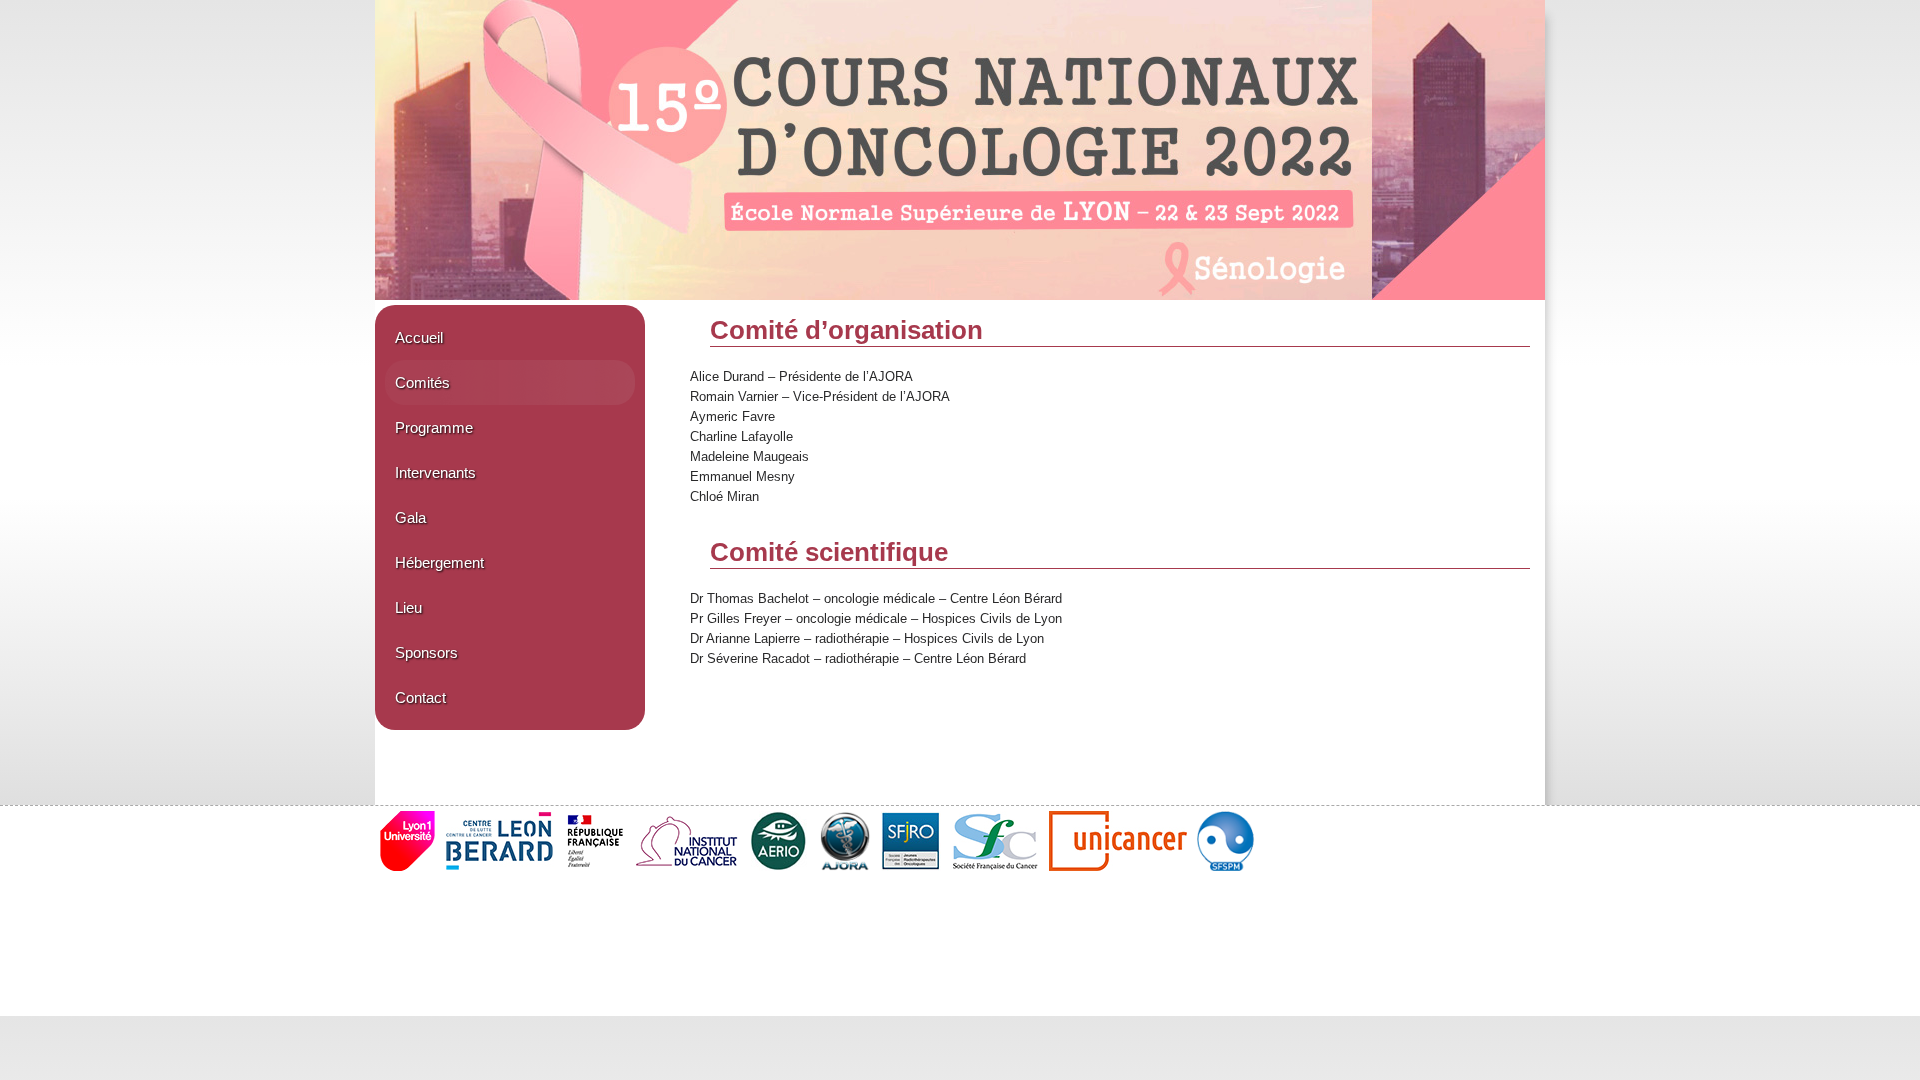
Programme (434, 427)
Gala (410, 517)
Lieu (408, 607)
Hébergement (439, 562)
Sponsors (426, 652)
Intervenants (435, 472)
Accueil (419, 337)
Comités (422, 382)
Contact (420, 697)
